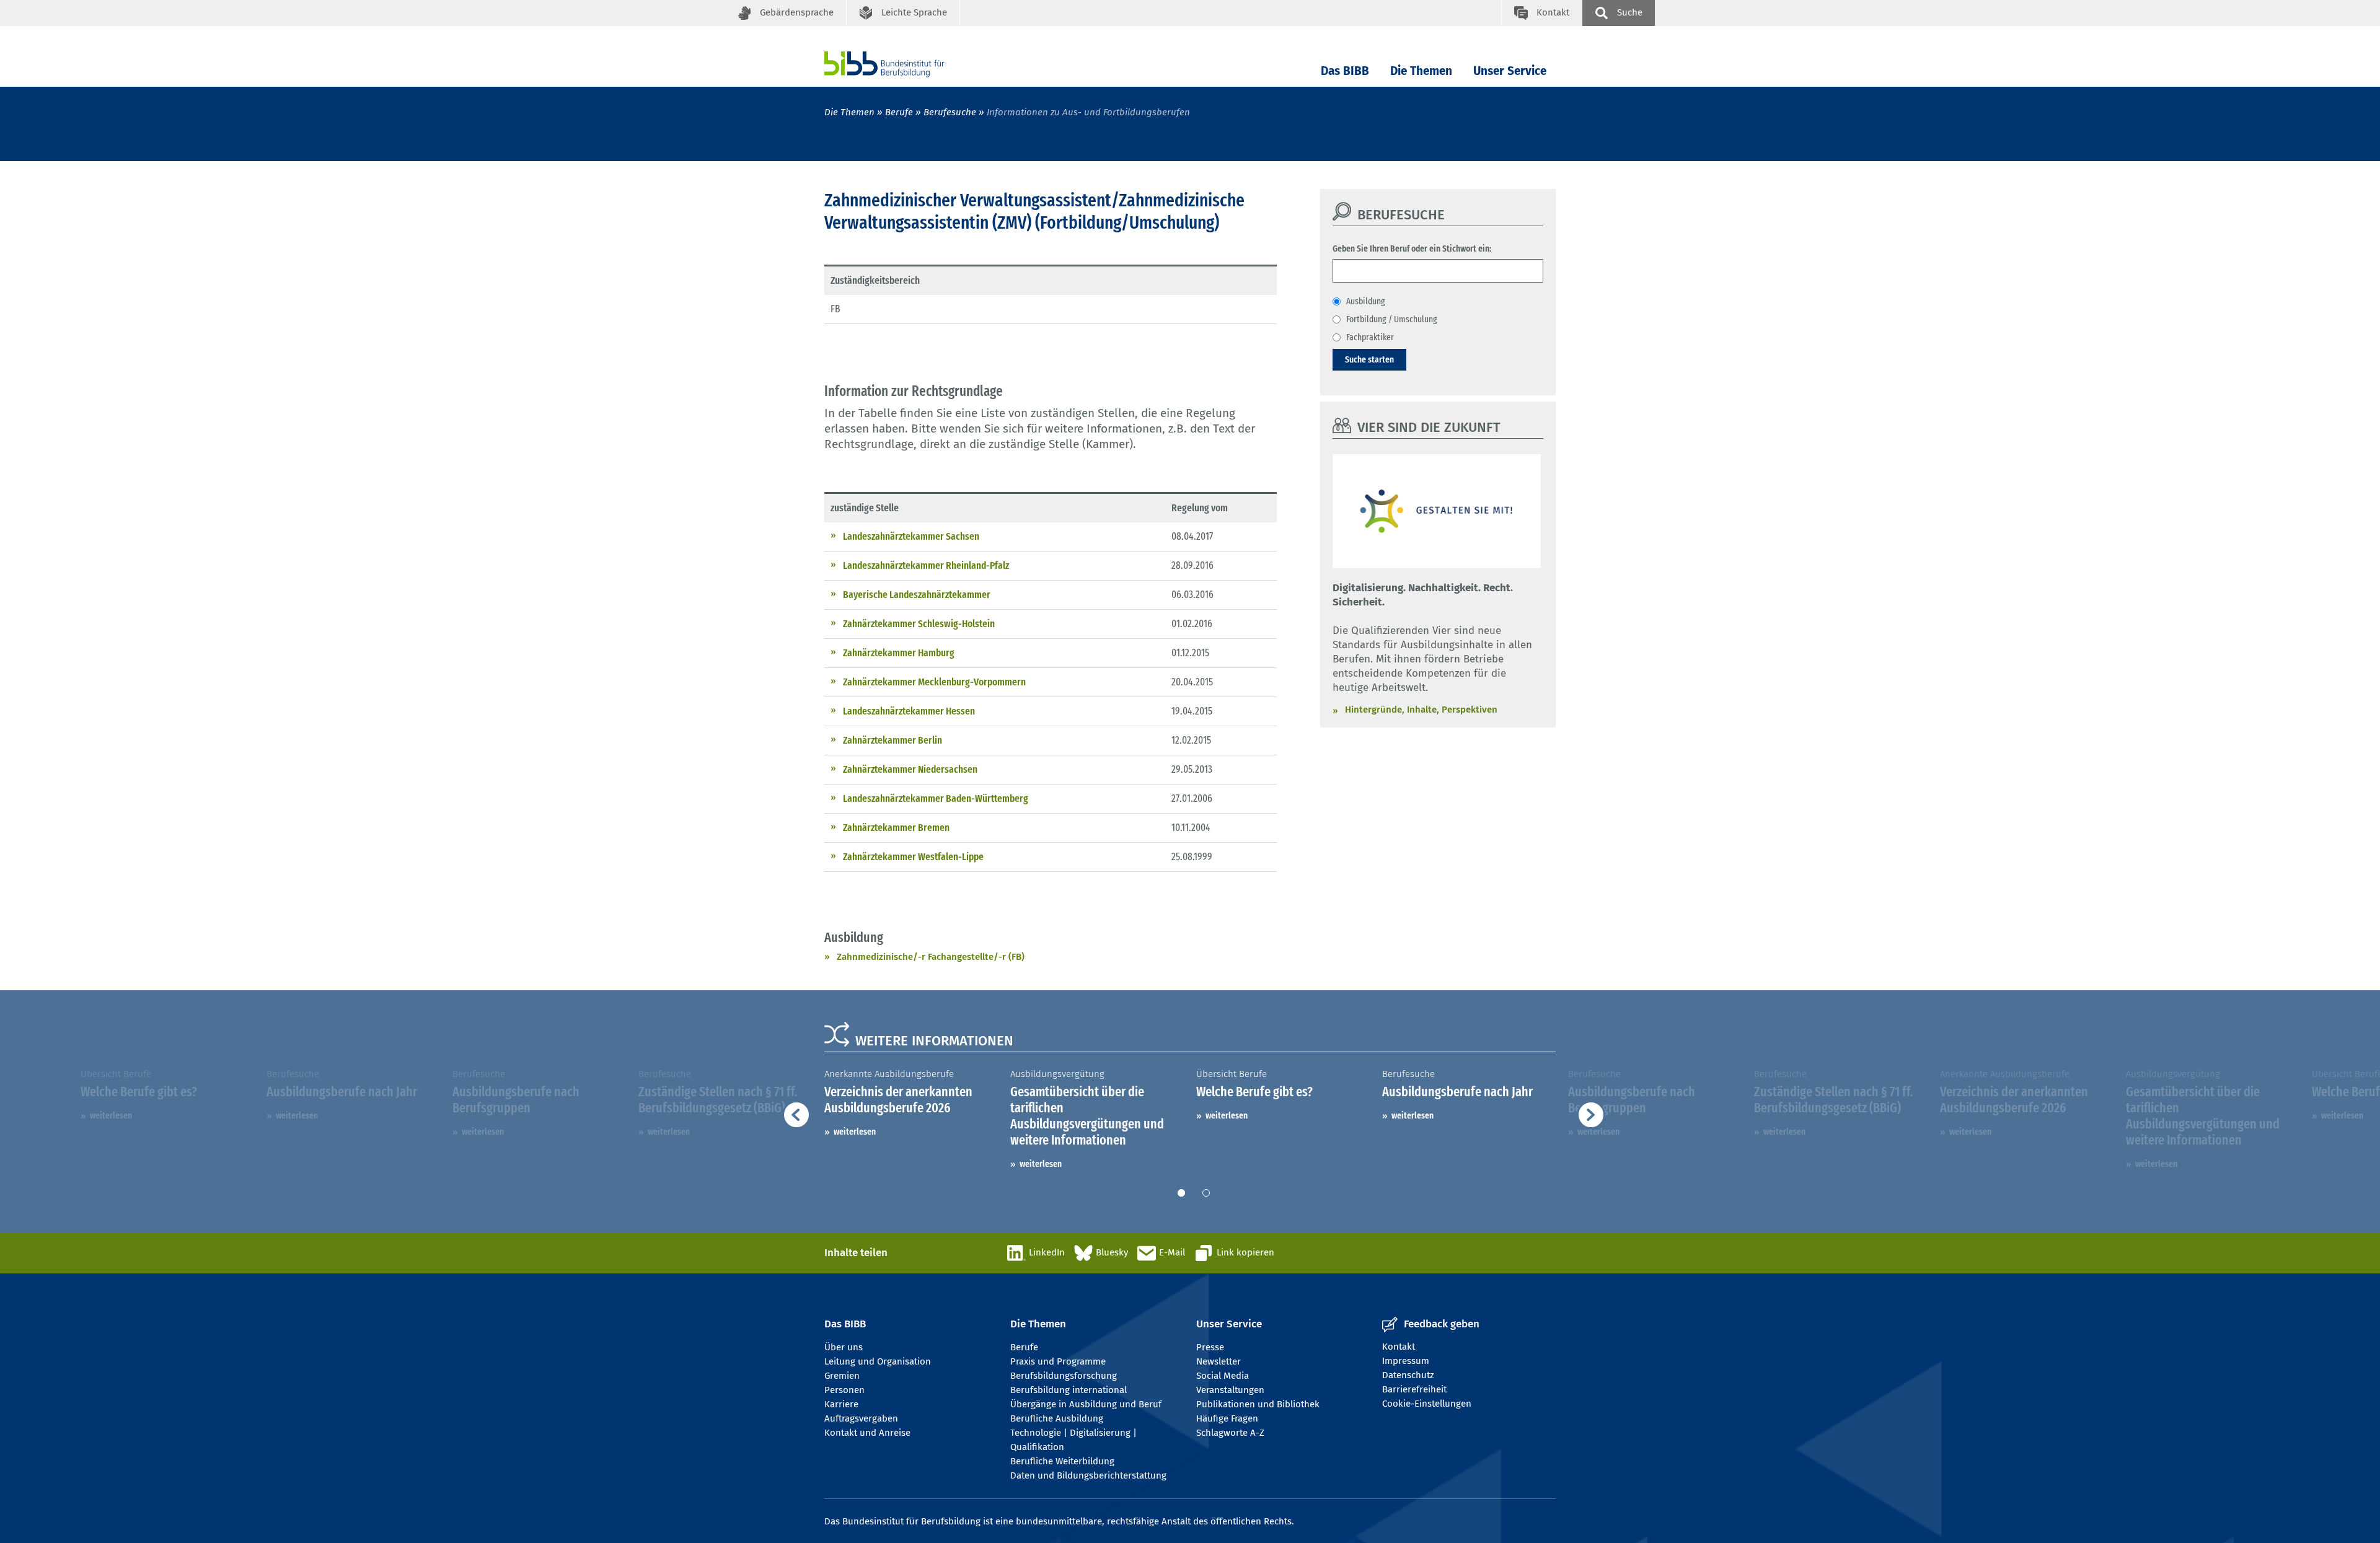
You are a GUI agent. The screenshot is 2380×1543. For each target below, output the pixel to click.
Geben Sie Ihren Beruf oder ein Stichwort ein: (1412, 248)
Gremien (842, 1376)
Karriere (841, 1404)
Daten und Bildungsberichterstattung (1088, 1475)
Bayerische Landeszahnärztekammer (917, 595)
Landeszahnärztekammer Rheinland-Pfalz (926, 565)
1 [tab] (1181, 1193)
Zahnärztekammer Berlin (892, 740)
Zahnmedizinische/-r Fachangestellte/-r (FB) (931, 957)
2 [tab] (1206, 1193)
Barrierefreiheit (1414, 1389)
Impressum (1406, 1361)
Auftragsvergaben (861, 1418)
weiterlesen (111, 1115)
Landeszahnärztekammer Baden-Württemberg (936, 798)
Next (1878, 1119)
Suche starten (1369, 359)
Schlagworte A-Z (1230, 1433)
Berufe (899, 112)
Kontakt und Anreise (867, 1433)
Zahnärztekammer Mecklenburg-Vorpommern (934, 682)
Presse (1210, 1347)
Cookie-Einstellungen (1427, 1404)
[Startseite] (903, 64)
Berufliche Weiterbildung (1062, 1461)
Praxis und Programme (1058, 1361)
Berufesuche (950, 112)
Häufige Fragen (1227, 1418)
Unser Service (1510, 71)
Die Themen (1421, 71)
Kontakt (1399, 1347)
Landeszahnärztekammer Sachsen (911, 536)
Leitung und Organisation (878, 1361)
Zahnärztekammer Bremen (896, 828)
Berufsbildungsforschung (1064, 1376)
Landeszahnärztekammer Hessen (909, 711)
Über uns (844, 1347)
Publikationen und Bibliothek (1258, 1404)
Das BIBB (1345, 71)
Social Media (1223, 1376)
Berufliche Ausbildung (1057, 1418)
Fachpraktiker (1370, 337)
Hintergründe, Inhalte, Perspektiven (1421, 710)
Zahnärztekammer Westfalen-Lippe (913, 857)
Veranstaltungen (1230, 1390)
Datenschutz (1408, 1375)
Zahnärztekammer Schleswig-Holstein (919, 624)
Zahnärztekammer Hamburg (899, 653)
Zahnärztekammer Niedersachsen (910, 769)
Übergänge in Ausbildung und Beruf (1086, 1404)
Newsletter (1219, 1361)
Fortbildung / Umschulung (1392, 319)
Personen (844, 1390)
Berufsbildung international (1069, 1390)
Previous (514, 1119)
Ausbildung (1366, 301)
